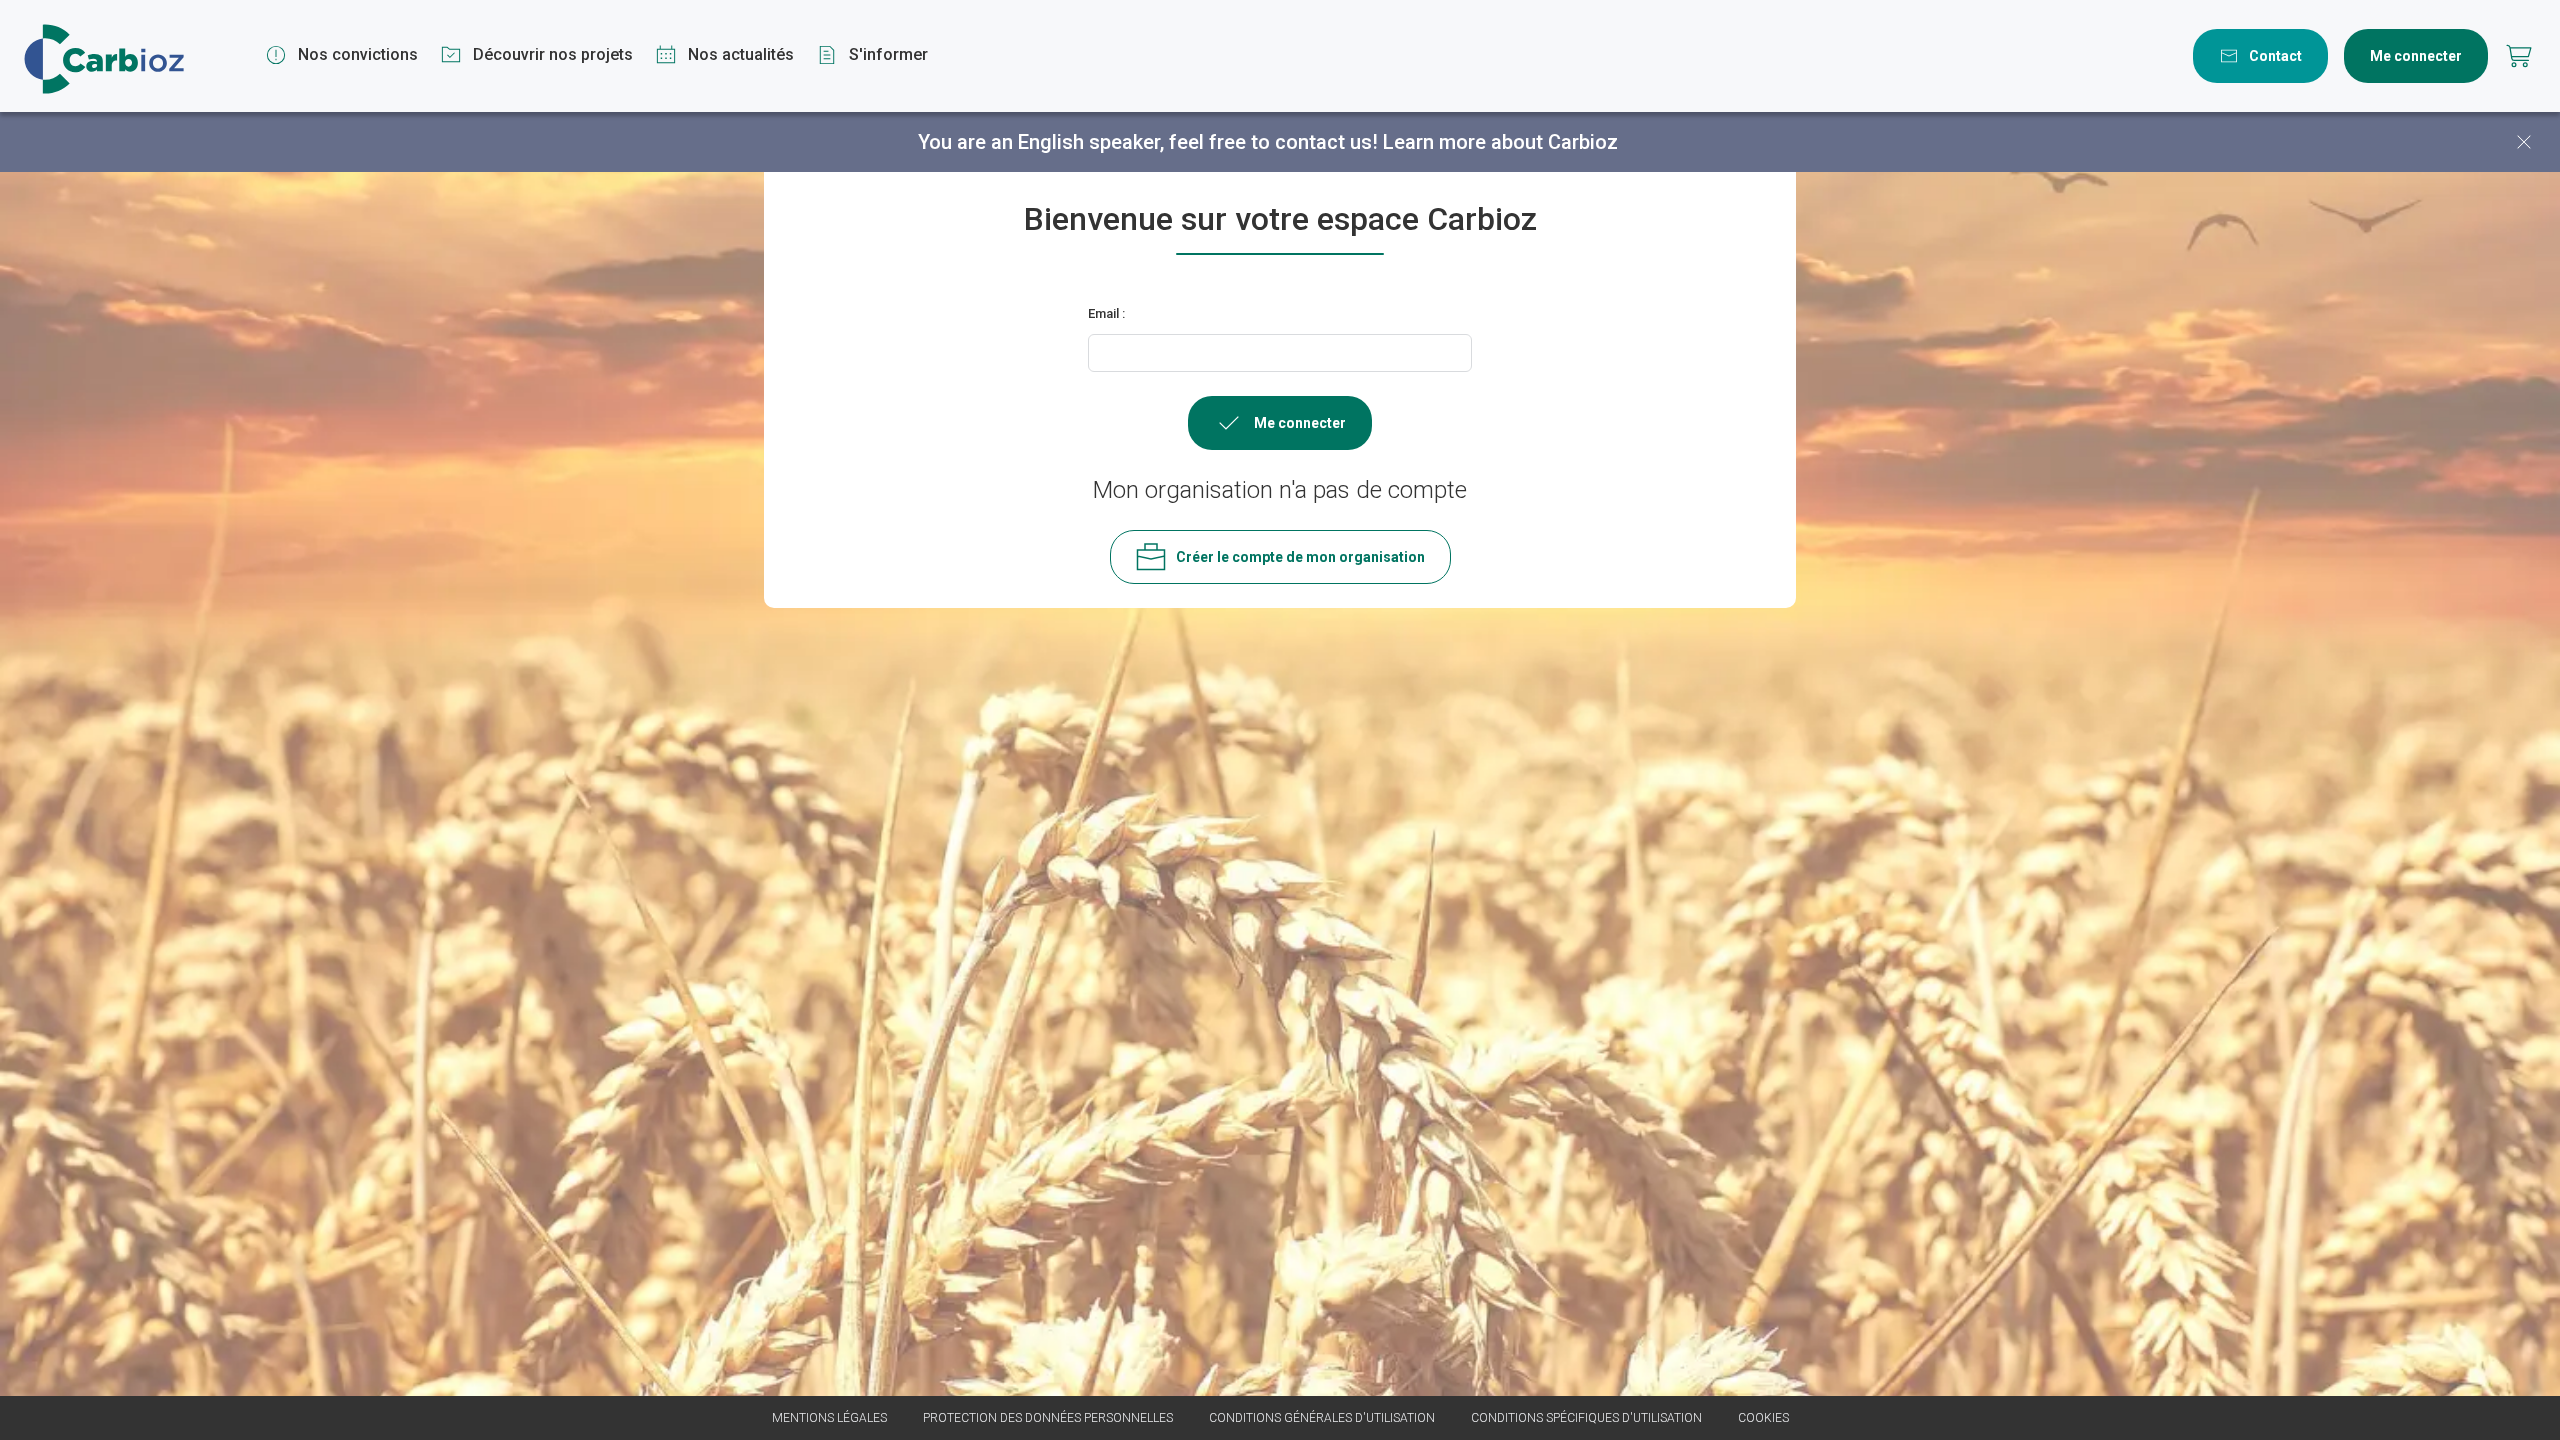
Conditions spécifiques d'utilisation (1586, 1418)
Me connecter (2416, 56)
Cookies (1763, 1418)
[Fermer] (2524, 142)
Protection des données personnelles (1048, 1418)
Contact (2275, 56)
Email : (1106, 313)
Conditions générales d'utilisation (1322, 1418)
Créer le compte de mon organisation (1300, 557)
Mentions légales (829, 1418)
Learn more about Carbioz (1500, 142)
